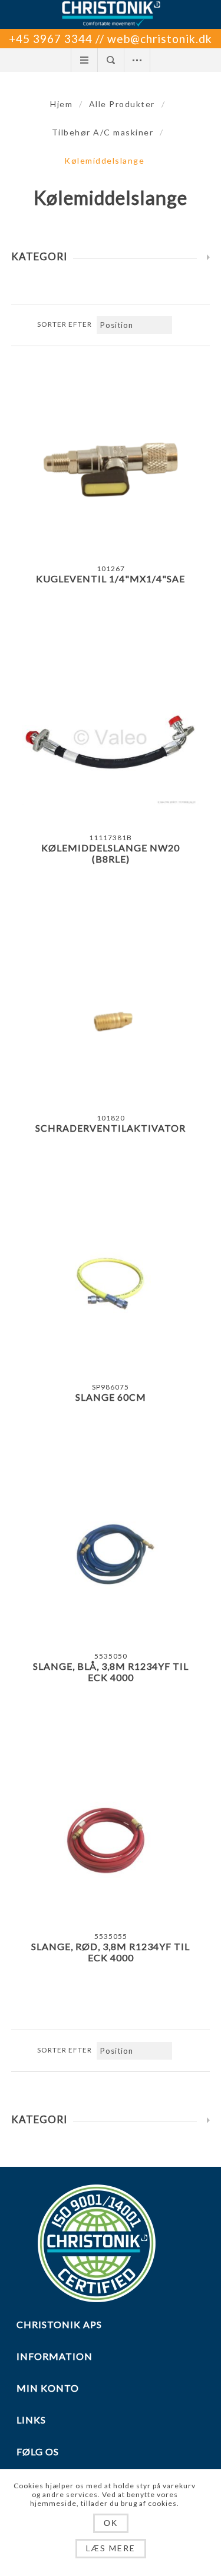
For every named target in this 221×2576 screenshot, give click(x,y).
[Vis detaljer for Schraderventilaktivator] (111, 1019)
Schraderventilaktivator (111, 1128)
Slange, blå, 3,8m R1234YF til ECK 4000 (111, 1672)
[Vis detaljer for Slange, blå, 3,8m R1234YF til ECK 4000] (111, 1557)
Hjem (61, 104)
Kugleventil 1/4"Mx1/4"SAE (111, 578)
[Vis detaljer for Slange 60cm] (111, 1288)
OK (111, 2523)
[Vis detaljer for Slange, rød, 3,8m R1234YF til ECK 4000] (111, 1838)
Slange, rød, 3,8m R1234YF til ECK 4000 (111, 1952)
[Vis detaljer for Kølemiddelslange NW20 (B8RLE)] (111, 739)
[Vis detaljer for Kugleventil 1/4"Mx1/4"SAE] (111, 470)
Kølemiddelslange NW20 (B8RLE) (111, 853)
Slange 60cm (111, 1397)
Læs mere (111, 2548)
